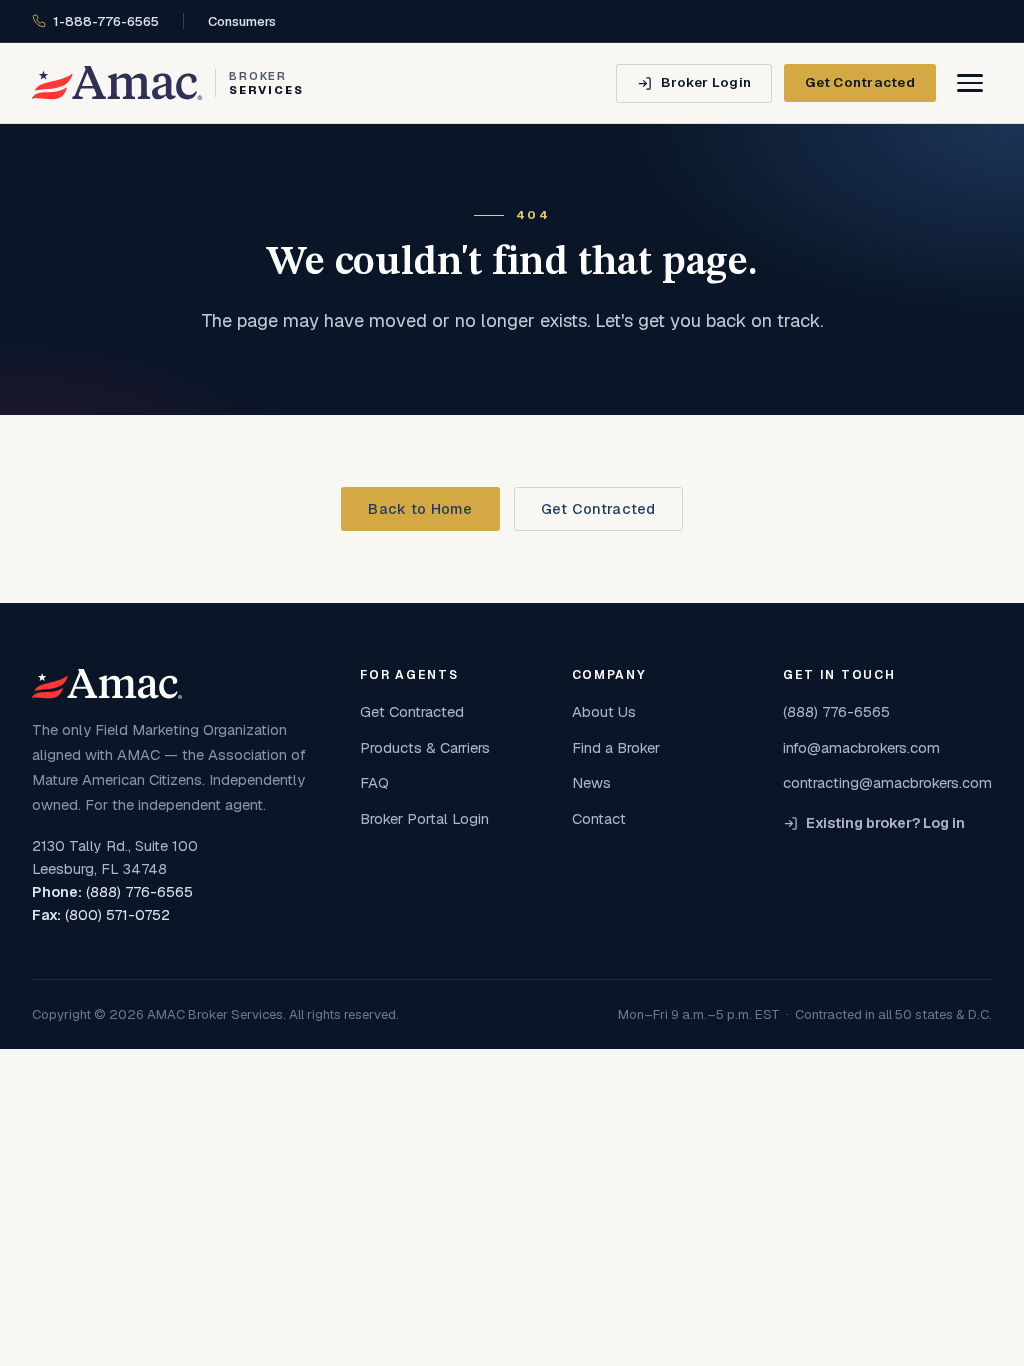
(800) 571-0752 (117, 915)
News (591, 782)
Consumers (242, 21)
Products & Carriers (425, 747)
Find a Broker (616, 747)
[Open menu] (970, 83)
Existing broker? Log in (885, 823)
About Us (604, 711)
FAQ (374, 782)
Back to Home (420, 509)
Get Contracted (860, 82)
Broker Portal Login (424, 818)
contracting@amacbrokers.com (887, 782)
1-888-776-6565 (106, 21)
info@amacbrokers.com (861, 747)
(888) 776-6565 (139, 892)
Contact (599, 818)
